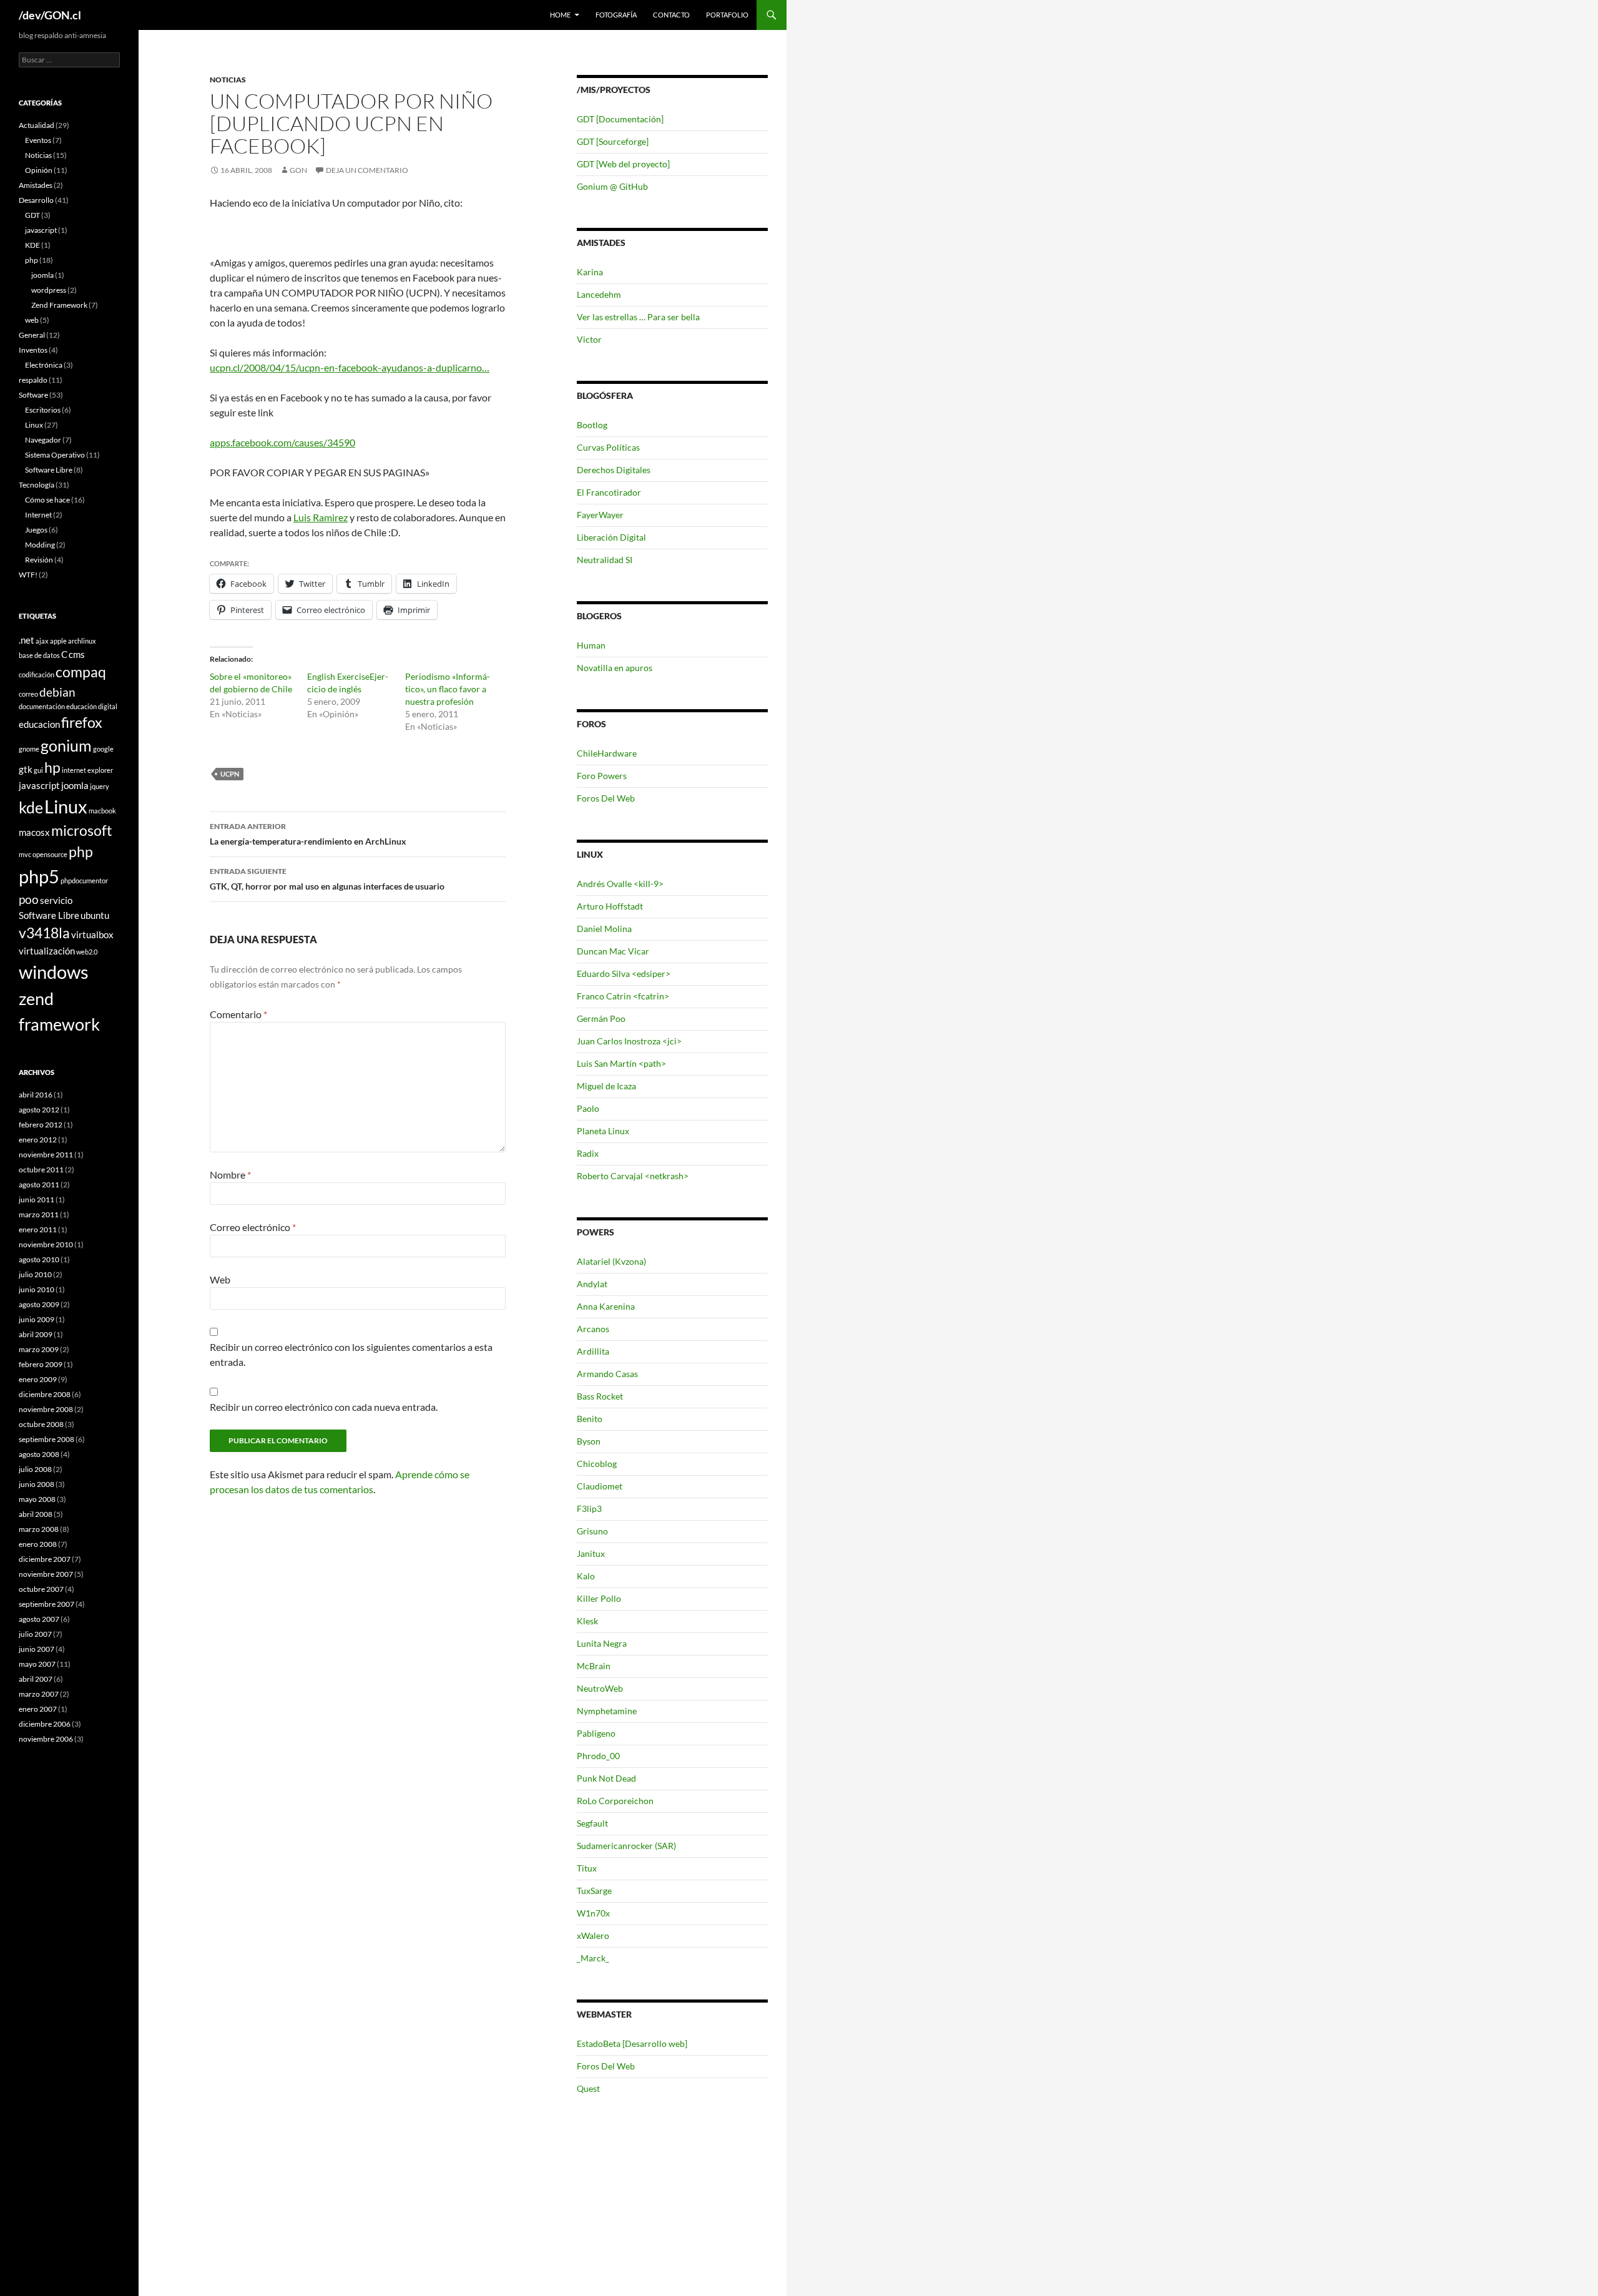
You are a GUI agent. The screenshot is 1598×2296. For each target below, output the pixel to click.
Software (33, 395)
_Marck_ (593, 1958)
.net (27, 640)
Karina (590, 272)
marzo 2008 (39, 1529)
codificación (37, 675)
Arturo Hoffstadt (610, 906)
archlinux (82, 641)
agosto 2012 (39, 1110)
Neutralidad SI (605, 560)
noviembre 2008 (46, 1409)
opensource (50, 854)
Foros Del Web (606, 798)
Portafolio (727, 15)
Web (220, 1279)
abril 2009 (36, 1334)
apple (58, 641)
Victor (589, 339)
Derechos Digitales (614, 470)
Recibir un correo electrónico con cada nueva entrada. (324, 1407)
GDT (32, 215)
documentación (42, 706)
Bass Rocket (600, 1396)
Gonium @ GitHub (612, 186)
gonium (66, 745)
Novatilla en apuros (615, 668)
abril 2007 (36, 1679)
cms (77, 654)
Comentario (238, 1014)
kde (31, 807)
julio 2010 (35, 1274)
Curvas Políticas (608, 447)
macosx (34, 832)
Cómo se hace (47, 500)
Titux (587, 1868)
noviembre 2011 (46, 1155)
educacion (39, 724)
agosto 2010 (39, 1259)
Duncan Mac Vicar (613, 951)
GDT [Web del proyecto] (623, 164)
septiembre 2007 (47, 1604)
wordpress (49, 290)
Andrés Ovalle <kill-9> (620, 884)
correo (28, 694)
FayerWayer (600, 515)
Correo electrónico (253, 1227)
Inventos (33, 350)
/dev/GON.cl (50, 15)
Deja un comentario (367, 170)
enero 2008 (38, 1544)
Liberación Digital (611, 537)
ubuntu (95, 915)
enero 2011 (38, 1229)
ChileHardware (607, 753)
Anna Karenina (606, 1306)
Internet (38, 515)
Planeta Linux (603, 1131)
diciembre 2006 (45, 1724)
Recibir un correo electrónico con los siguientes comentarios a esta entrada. (351, 1354)
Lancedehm (599, 294)
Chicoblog (597, 1464)
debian (57, 692)
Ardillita (593, 1351)
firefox (82, 723)
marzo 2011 (39, 1214)
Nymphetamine (607, 1711)
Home (560, 15)
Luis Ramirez (321, 517)
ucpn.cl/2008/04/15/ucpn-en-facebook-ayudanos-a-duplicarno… (350, 367)
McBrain (594, 1666)
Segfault (592, 1823)
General (32, 335)
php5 (39, 876)
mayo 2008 (37, 1499)
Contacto (671, 15)
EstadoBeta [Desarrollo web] (632, 2043)
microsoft (82, 831)
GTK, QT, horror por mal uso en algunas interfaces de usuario (327, 879)
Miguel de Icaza (606, 1086)
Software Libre (49, 470)
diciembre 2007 (45, 1559)
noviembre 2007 (46, 1574)
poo (29, 899)
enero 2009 (38, 1379)
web (32, 320)
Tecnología (37, 485)
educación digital (92, 706)
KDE (32, 245)
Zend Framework (59, 305)
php (32, 260)
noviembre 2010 (46, 1244)
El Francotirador (609, 492)
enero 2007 (38, 1709)
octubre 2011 (41, 1170)
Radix (588, 1153)
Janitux (591, 1553)
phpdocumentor (84, 881)
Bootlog (592, 425)
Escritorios (43, 410)
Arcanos (593, 1329)
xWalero (593, 1935)
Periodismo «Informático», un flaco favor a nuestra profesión (448, 689)
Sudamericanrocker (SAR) (626, 1846)
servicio (56, 900)
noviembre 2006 (46, 1739)
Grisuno (592, 1531)
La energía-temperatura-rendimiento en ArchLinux (308, 834)
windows (54, 972)
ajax (42, 641)
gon (298, 170)
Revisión (39, 560)
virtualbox (92, 935)
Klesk (587, 1621)
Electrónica (44, 365)
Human (591, 645)
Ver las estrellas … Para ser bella (638, 317)
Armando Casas (607, 1374)
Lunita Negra (602, 1643)
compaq (81, 672)
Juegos (36, 530)
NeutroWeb (600, 1688)
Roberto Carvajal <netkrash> (633, 1176)
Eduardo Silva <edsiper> (624, 974)
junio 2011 (37, 1200)
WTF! (28, 575)
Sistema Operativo (55, 455)
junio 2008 (37, 1484)
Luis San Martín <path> (621, 1063)
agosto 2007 (39, 1619)
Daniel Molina (604, 929)
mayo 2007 (37, 1664)
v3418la (44, 933)
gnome (29, 749)
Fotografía (616, 15)
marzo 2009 (39, 1349)
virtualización (47, 951)
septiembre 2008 (47, 1439)
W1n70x (593, 1913)
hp (52, 768)
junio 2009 (37, 1319)
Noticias (228, 80)
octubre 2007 (41, 1589)
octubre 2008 (41, 1424)
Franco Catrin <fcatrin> (623, 996)
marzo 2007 (39, 1694)
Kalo (586, 1576)
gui (38, 770)
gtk (26, 769)
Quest (588, 2088)
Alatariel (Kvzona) (611, 1261)
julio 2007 (35, 1634)
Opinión (39, 170)
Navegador (43, 440)
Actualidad (37, 125)
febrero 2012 (41, 1125)
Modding (40, 545)
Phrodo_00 (598, 1756)
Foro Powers (602, 776)
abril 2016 (36, 1095)
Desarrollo (36, 200)
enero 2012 (38, 1140)
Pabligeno (596, 1733)
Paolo (588, 1108)
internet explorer (87, 770)
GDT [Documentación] (620, 119)
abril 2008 (36, 1514)
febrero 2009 (41, 1364)
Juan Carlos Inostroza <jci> (629, 1041)
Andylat (592, 1284)
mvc (25, 854)
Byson (589, 1441)
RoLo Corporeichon (615, 1801)
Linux (34, 425)
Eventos (38, 140)
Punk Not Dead (606, 1778)
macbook (102, 811)
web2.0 (87, 952)
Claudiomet (600, 1486)
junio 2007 (37, 1649)
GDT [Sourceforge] (613, 141)
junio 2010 (37, 1289)
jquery (100, 786)
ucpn (230, 774)
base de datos (39, 655)
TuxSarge (594, 1891)
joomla (42, 275)
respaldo (33, 380)
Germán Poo (601, 1018)
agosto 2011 (39, 1185)
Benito (590, 1419)
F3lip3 (589, 1509)
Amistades (36, 185)
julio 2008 (35, 1469)
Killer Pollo (599, 1598)
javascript (41, 230)
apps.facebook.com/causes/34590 (282, 442)
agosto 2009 (39, 1304)
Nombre (230, 1175)
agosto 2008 (39, 1454)
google (103, 749)
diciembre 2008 (45, 1394)
